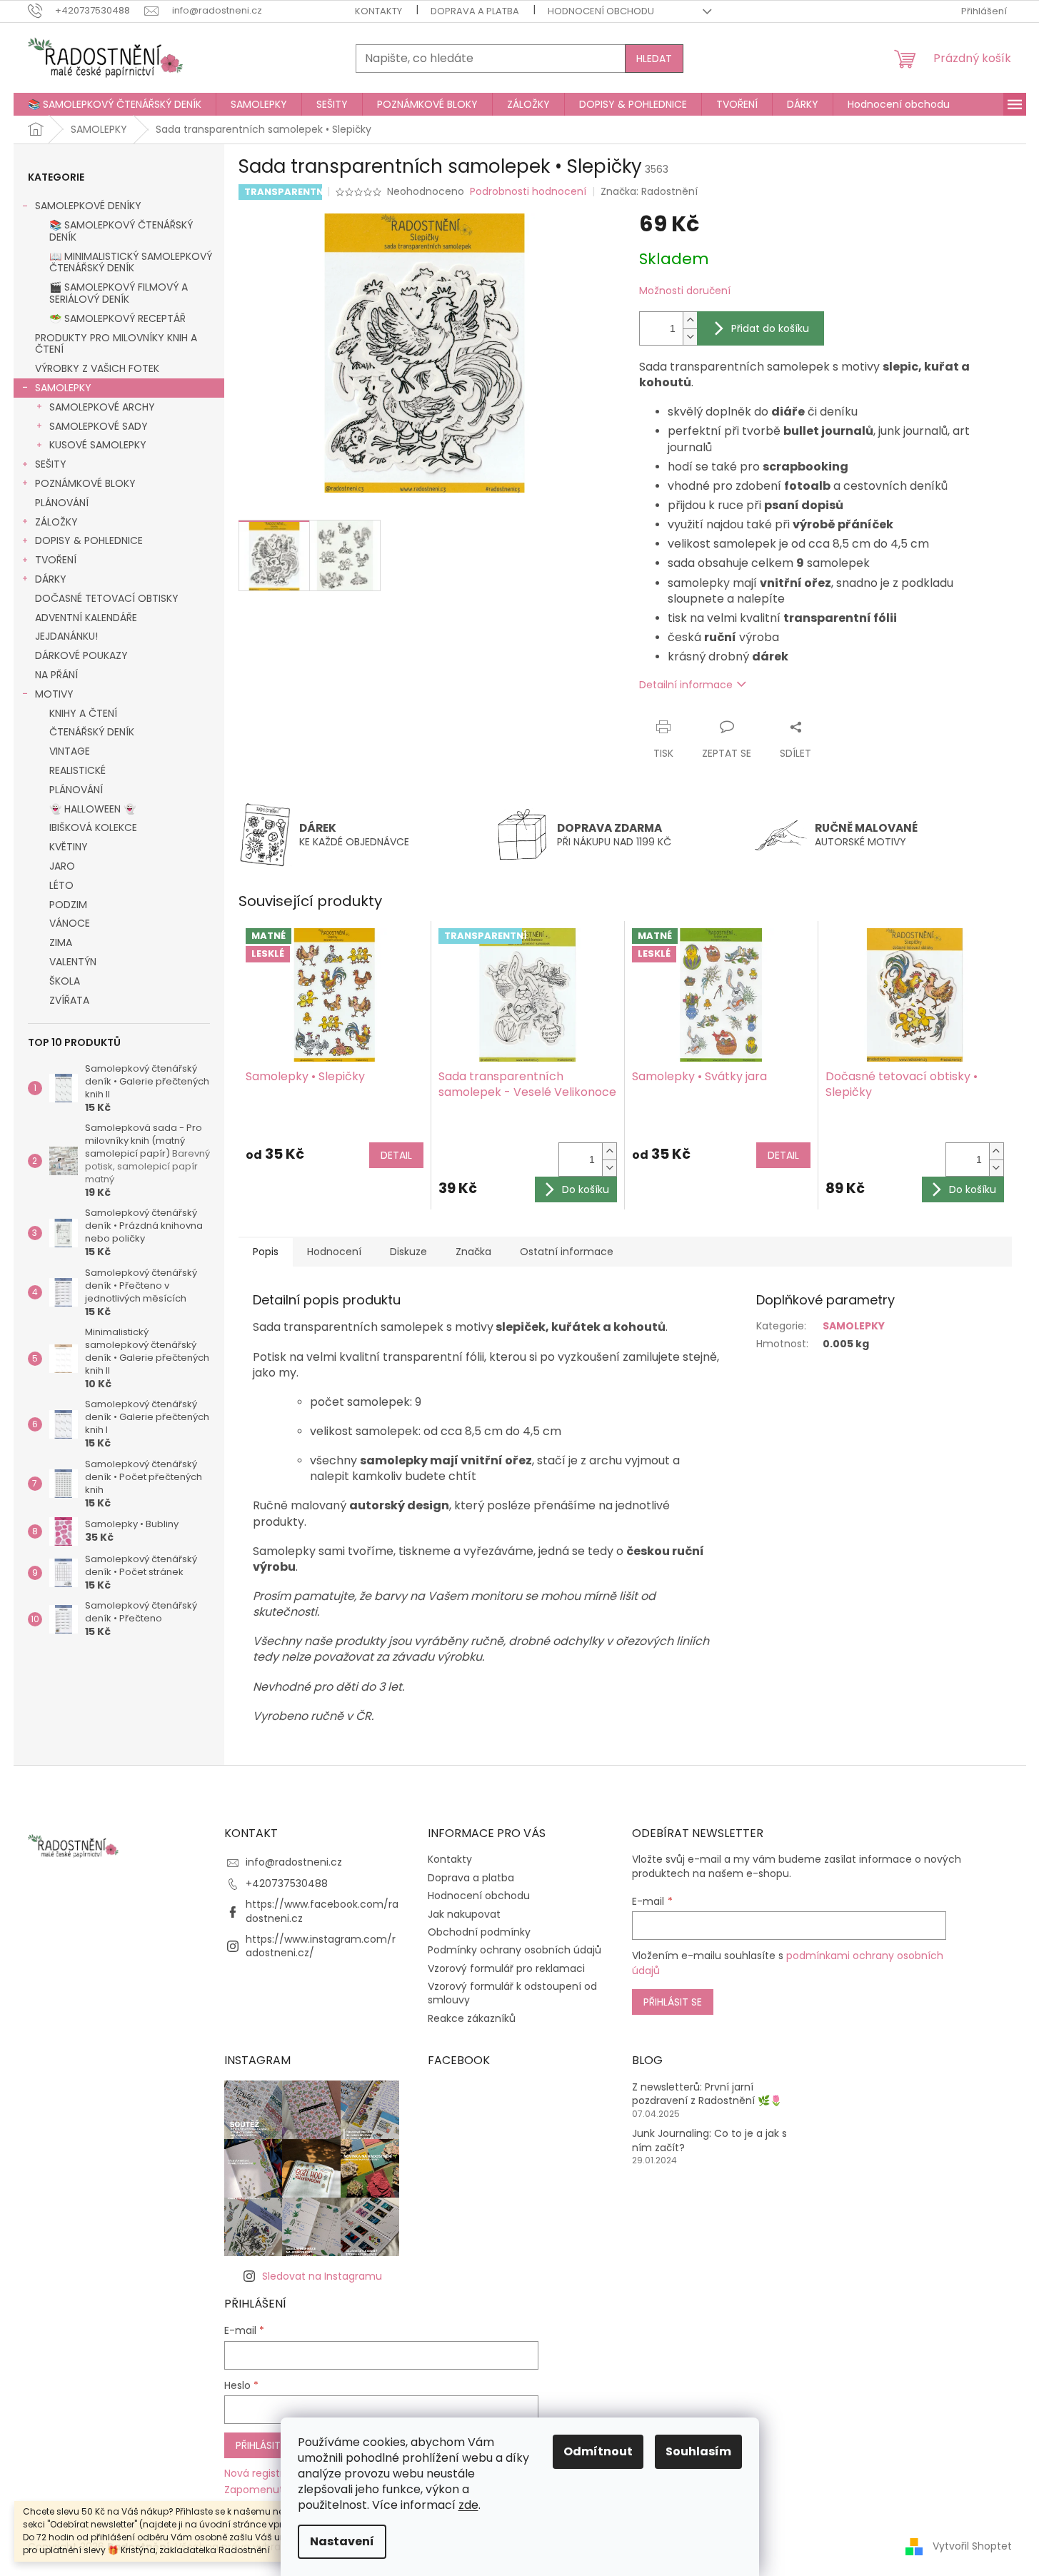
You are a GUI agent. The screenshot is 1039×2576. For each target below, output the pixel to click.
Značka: (649, 191)
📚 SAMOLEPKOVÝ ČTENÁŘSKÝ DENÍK (121, 231)
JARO (62, 866)
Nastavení (342, 2541)
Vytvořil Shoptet (972, 2546)
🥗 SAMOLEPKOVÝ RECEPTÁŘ (117, 318)
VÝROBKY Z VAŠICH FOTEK (97, 368)
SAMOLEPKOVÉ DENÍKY (88, 206)
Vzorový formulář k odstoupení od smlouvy (512, 1993)
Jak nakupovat (464, 1914)
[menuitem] (115, 104)
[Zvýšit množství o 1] (690, 320)
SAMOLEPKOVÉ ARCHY (102, 407)
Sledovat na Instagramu (322, 2276)
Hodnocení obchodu (601, 11)
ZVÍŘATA (69, 1000)
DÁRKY (51, 579)
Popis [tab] (266, 1252)
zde (468, 2505)
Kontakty (378, 11)
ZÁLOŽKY (56, 522)
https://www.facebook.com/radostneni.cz (322, 1911)
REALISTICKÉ (77, 770)
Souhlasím (698, 2451)
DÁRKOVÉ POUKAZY (81, 655)
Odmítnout (598, 2451)
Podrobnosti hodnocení (528, 192)
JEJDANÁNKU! (66, 636)
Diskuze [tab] (408, 1252)
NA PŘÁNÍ (56, 675)
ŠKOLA (65, 981)
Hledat (654, 59)
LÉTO (61, 885)
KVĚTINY (69, 847)
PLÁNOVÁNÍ (62, 503)
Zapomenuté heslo (272, 2490)
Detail (396, 1155)
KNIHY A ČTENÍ (83, 713)
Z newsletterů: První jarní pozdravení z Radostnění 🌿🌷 (707, 2094)
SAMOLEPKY (63, 388)
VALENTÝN (73, 962)
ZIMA (61, 942)
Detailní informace (686, 685)
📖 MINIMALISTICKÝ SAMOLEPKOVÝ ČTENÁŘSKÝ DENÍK (131, 262)
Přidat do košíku (770, 328)
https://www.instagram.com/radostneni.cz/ (321, 1946)
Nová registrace (263, 2474)
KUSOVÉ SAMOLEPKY (98, 445)
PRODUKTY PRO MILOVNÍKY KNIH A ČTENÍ (116, 344)
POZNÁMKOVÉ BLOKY (85, 483)
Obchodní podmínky (479, 1932)
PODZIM (68, 905)
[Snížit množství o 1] (690, 337)
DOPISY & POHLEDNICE (89, 540)
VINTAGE (70, 751)
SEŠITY (51, 464)
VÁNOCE (70, 923)
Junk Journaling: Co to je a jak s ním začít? (709, 2140)
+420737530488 (287, 1883)
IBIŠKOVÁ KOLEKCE (93, 827)
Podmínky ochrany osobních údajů (515, 1950)
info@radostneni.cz (294, 1862)
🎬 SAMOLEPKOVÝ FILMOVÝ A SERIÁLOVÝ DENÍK (119, 293)
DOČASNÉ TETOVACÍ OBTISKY (107, 598)
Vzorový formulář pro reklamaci (506, 1968)
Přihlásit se (673, 2002)
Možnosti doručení (685, 291)
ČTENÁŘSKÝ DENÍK (92, 732)
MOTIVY (54, 694)
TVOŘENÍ (56, 560)
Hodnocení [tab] (334, 1252)
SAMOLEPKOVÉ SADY (99, 426)
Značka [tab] (473, 1252)
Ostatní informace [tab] (567, 1252)
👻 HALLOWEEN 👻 (92, 809)
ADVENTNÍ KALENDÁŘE (86, 618)
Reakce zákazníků (472, 2018)
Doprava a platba (475, 11)
